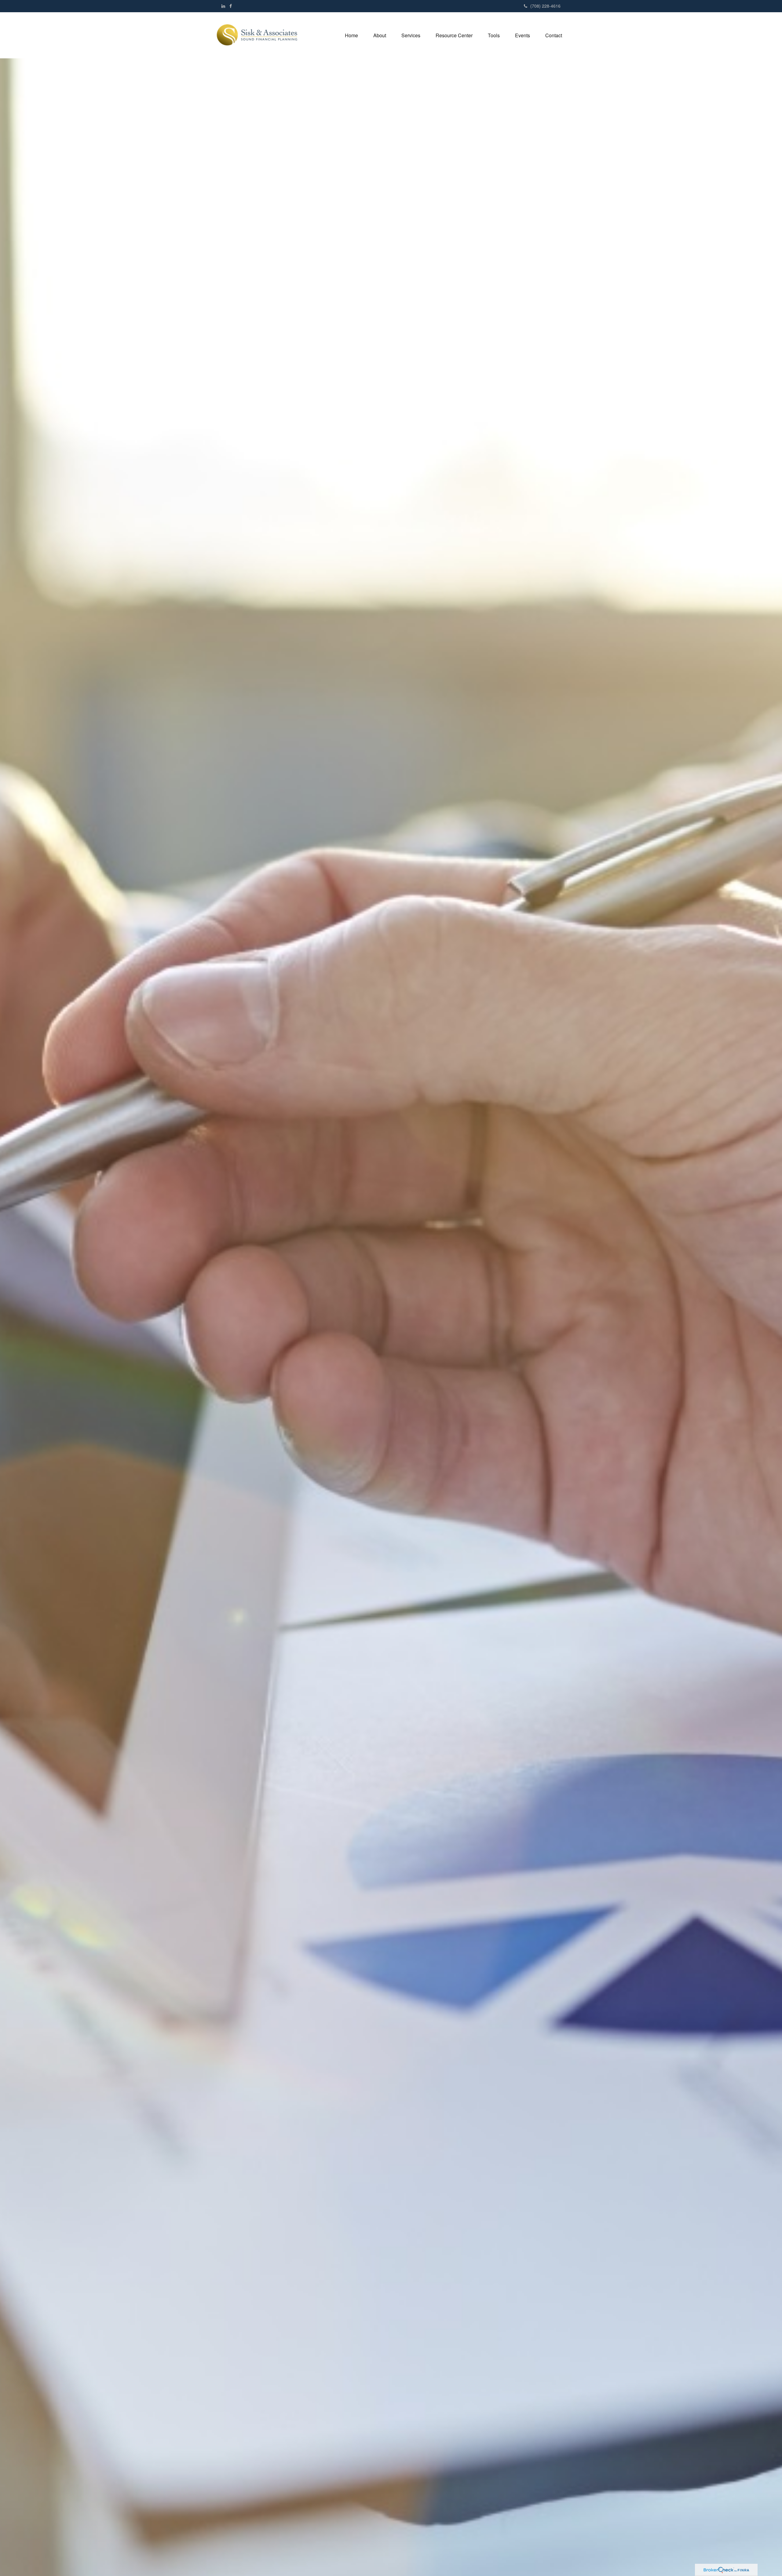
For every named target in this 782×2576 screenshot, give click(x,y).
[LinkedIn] (223, 6)
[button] (380, 35)
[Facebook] (231, 6)
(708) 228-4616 (545, 6)
